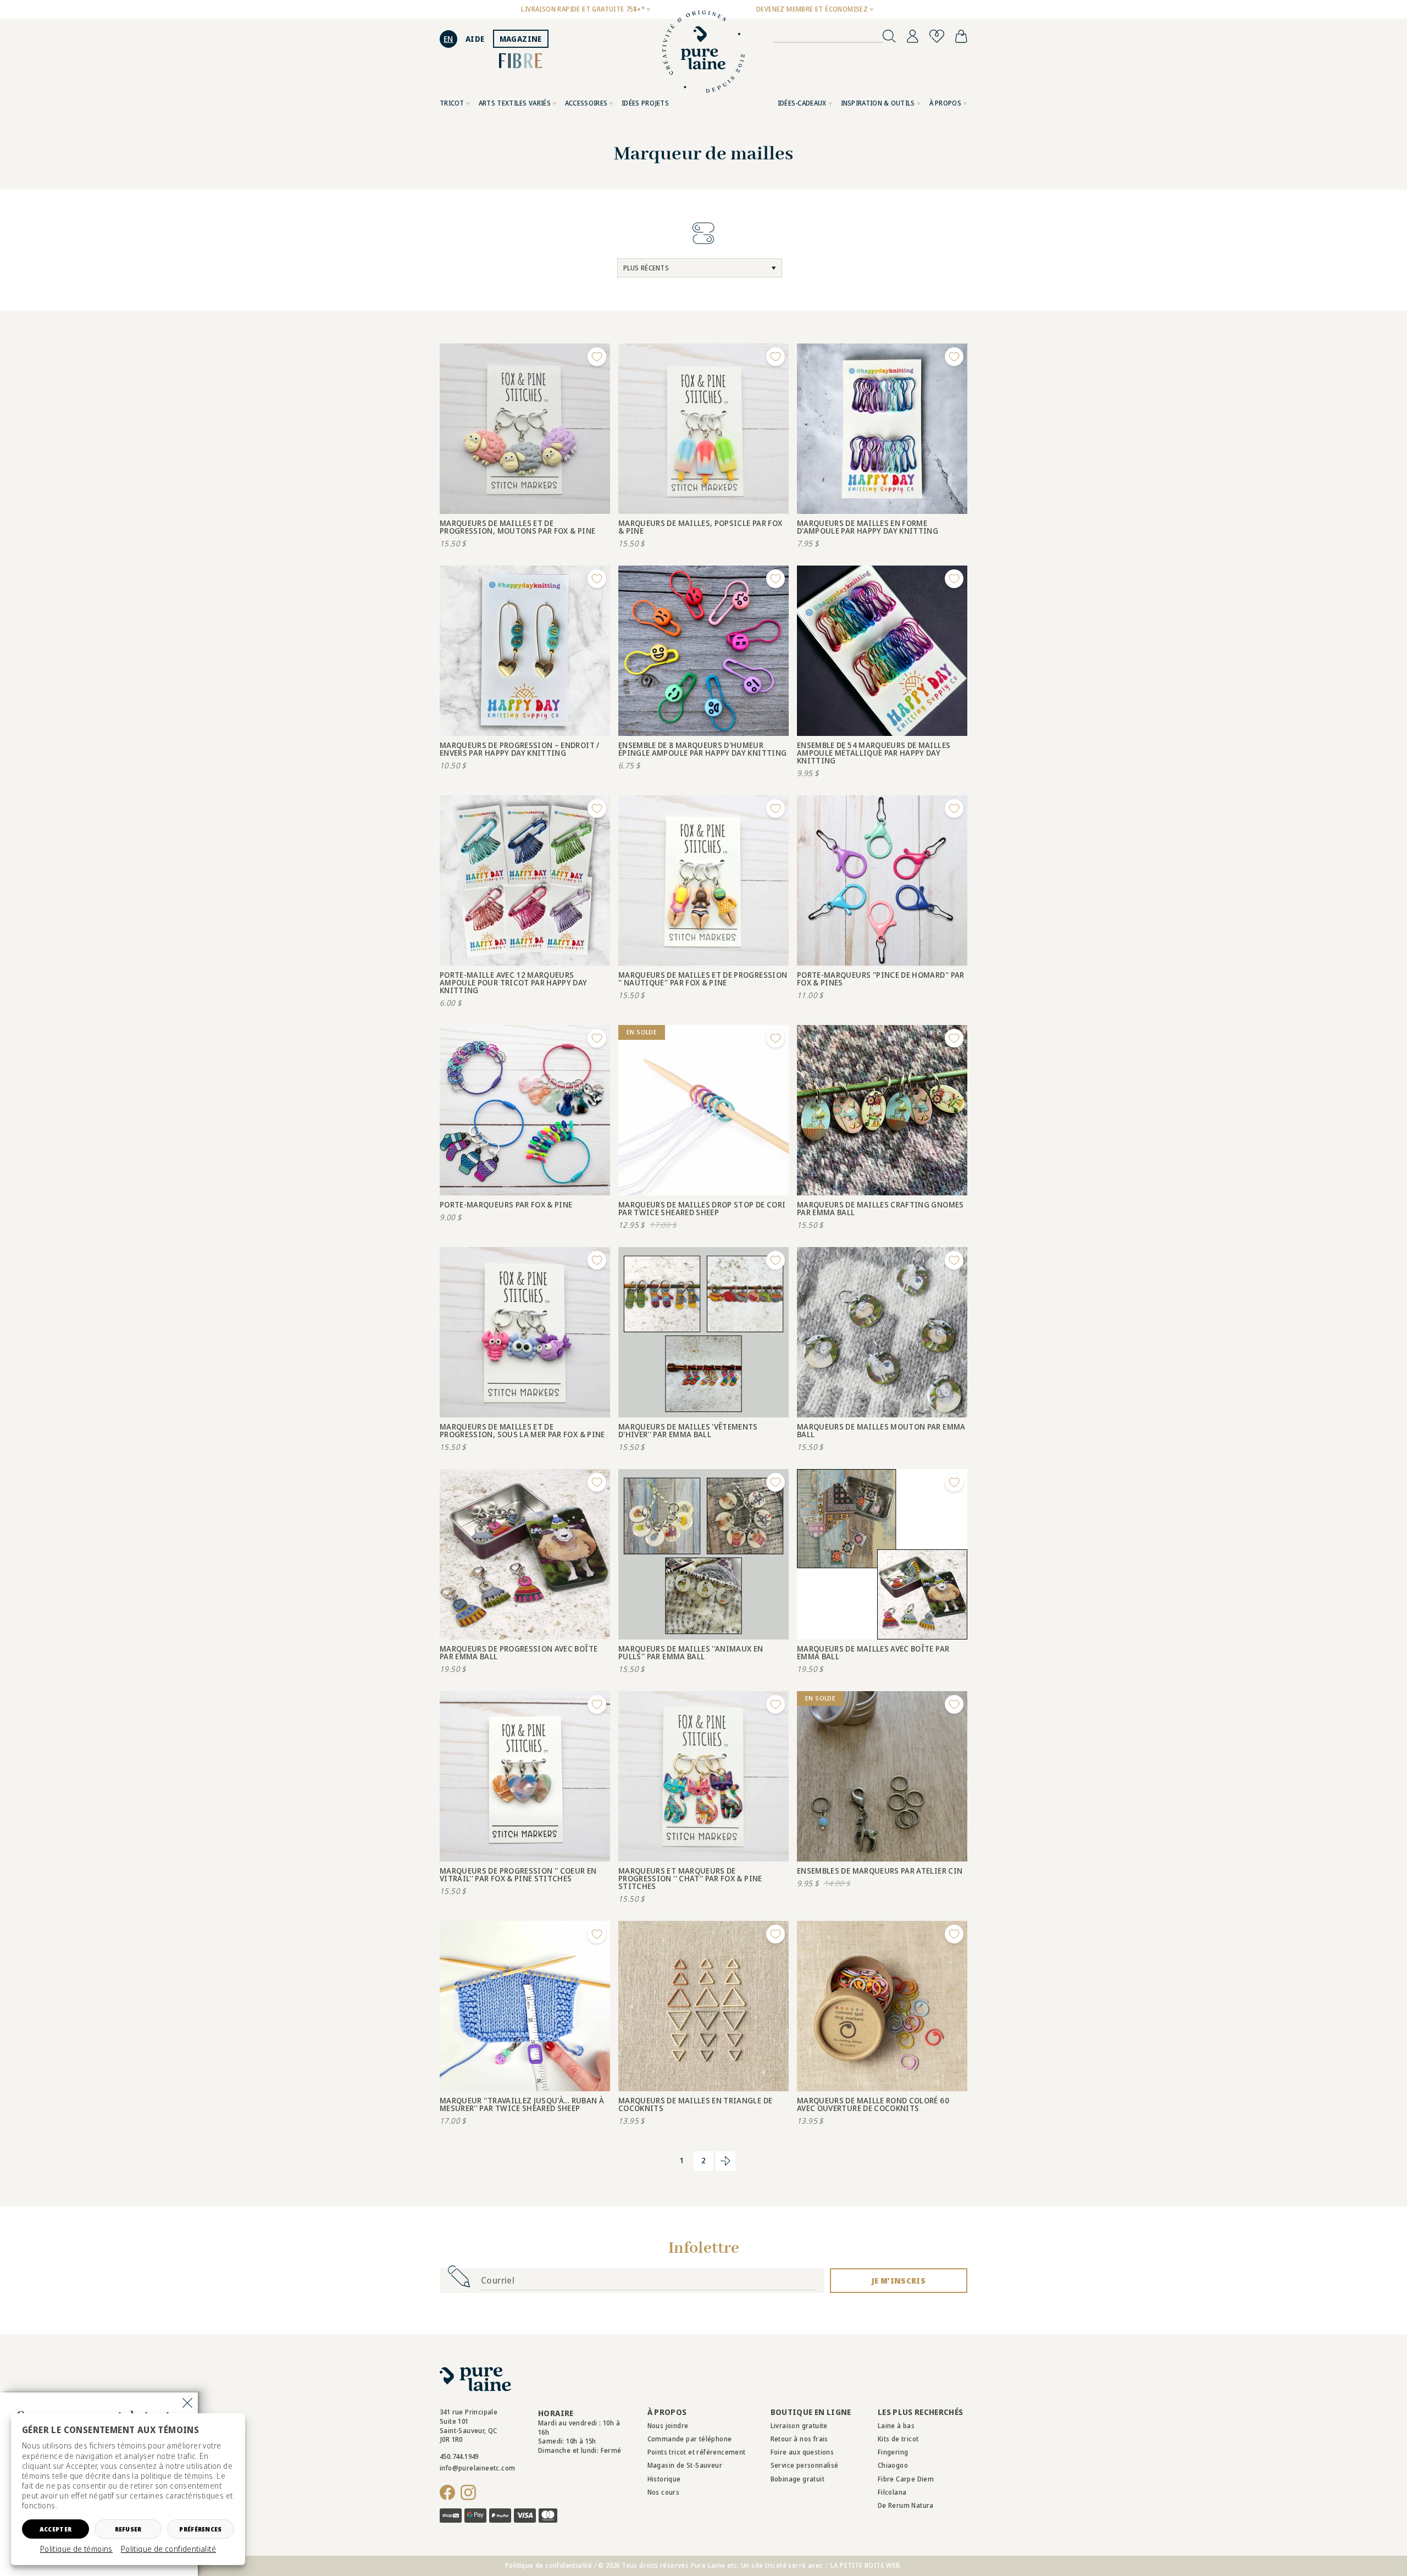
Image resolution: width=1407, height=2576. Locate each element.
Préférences (200, 2529)
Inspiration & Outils (878, 103)
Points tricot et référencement (697, 2452)
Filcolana (892, 2492)
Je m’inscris (899, 2281)
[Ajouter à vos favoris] (597, 357)
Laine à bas (896, 2426)
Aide (475, 39)
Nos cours (664, 2492)
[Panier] (961, 36)
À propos (945, 103)
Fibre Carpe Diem (906, 2479)
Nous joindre (668, 2426)
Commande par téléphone (690, 2439)
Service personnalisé (805, 2465)
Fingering (893, 2452)
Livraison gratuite (799, 2426)
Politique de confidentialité (168, 2549)
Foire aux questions (802, 2452)
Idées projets (645, 103)
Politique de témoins (76, 2549)
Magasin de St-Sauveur (685, 2465)
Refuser (128, 2529)
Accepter (56, 2529)
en (448, 39)
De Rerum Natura (906, 2505)
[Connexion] (913, 36)
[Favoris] (937, 36)
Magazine (521, 39)
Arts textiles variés (515, 103)
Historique (664, 2479)
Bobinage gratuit (797, 2479)
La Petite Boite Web (865, 2565)
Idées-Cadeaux (802, 103)
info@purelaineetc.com (477, 2468)
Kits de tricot (898, 2439)
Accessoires (586, 103)
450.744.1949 (459, 2456)
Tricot (452, 103)
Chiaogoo (893, 2465)
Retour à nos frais (799, 2439)
